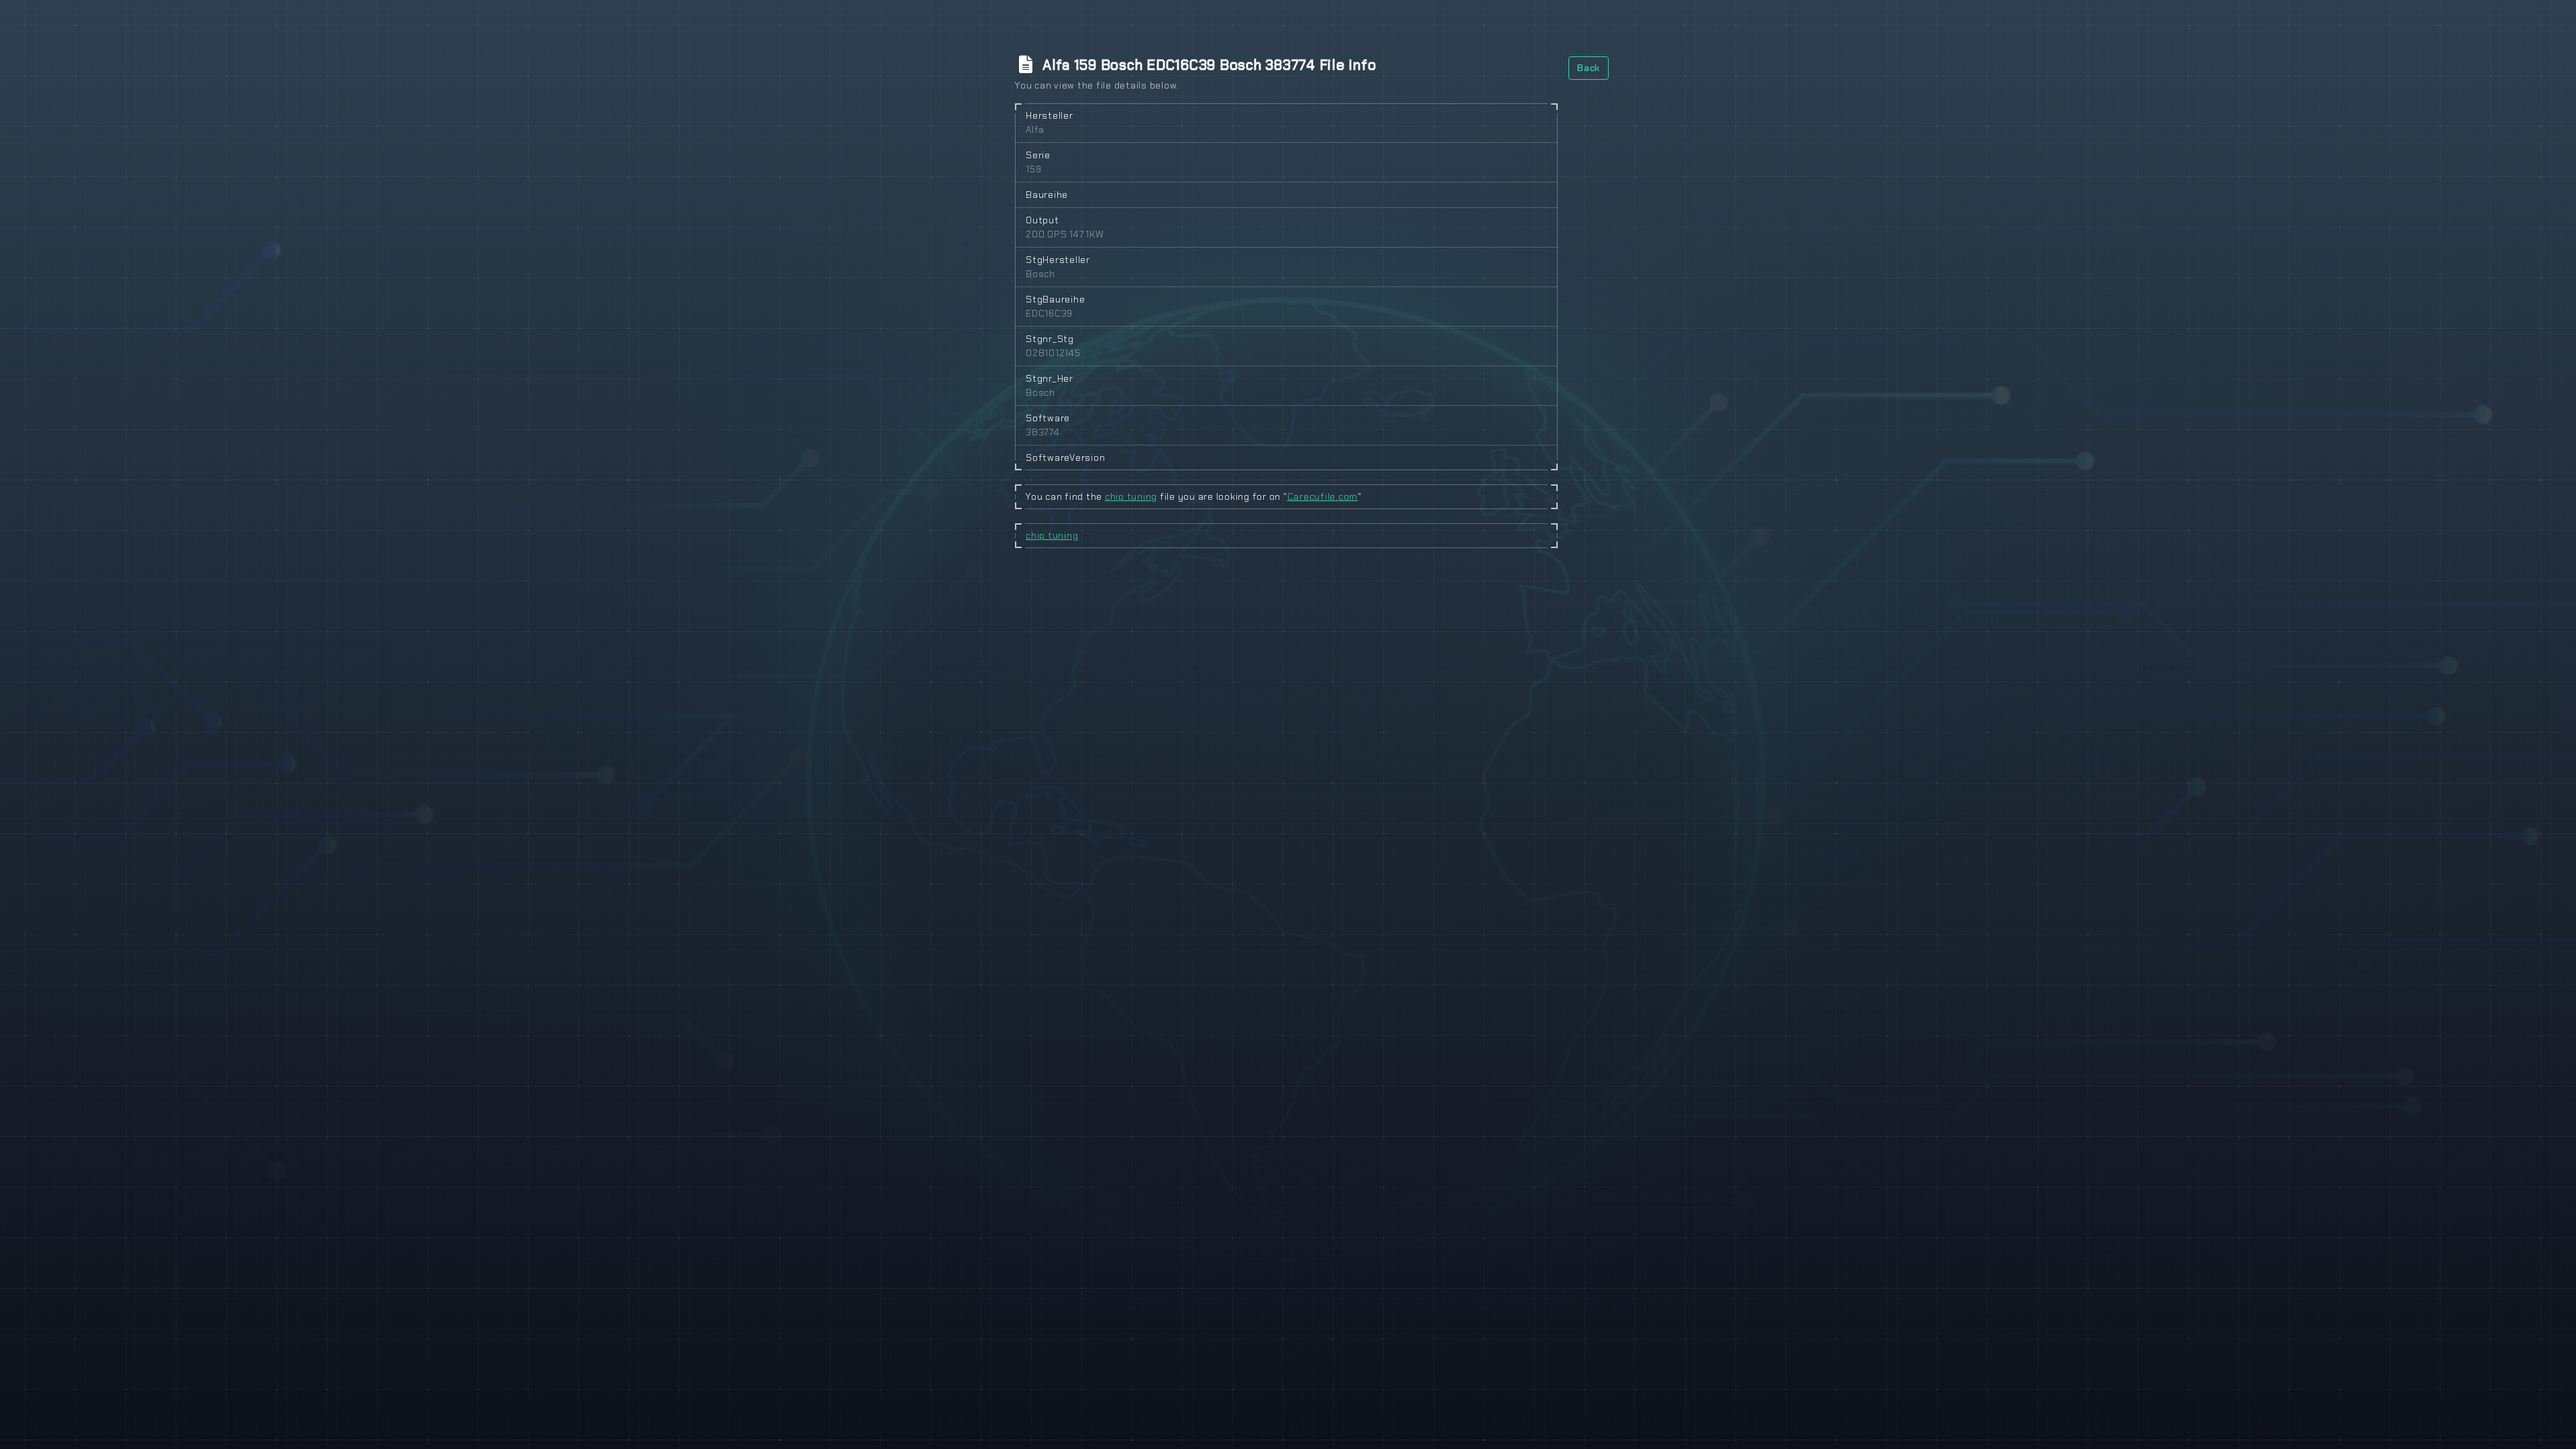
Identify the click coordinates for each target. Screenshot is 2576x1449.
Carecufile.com (1323, 496)
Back (1589, 68)
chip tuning (1131, 496)
